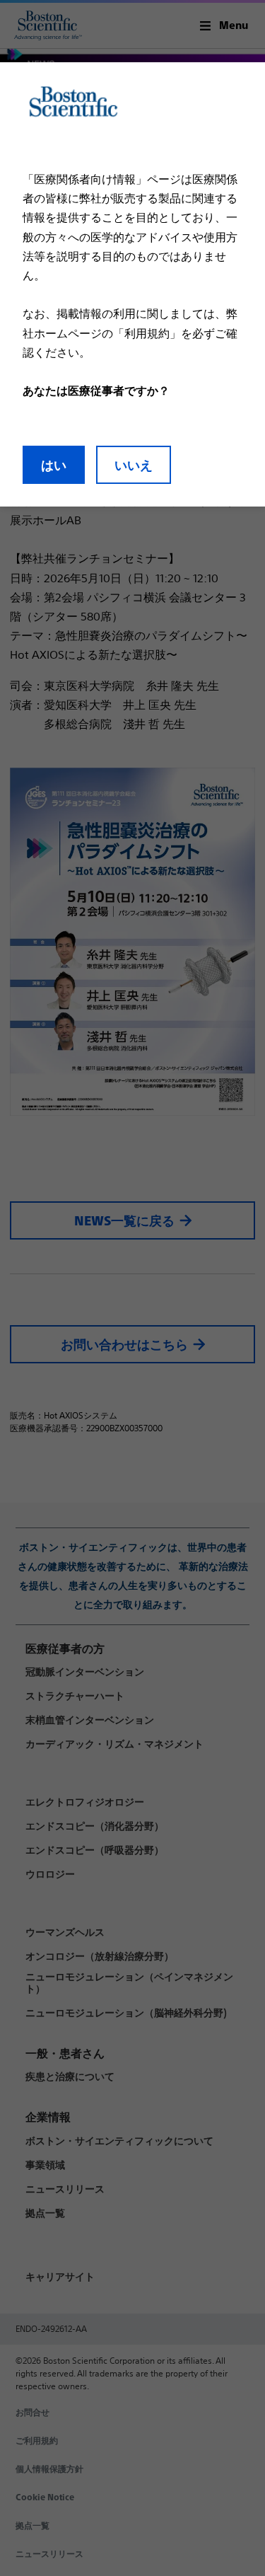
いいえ (134, 465)
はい (54, 465)
